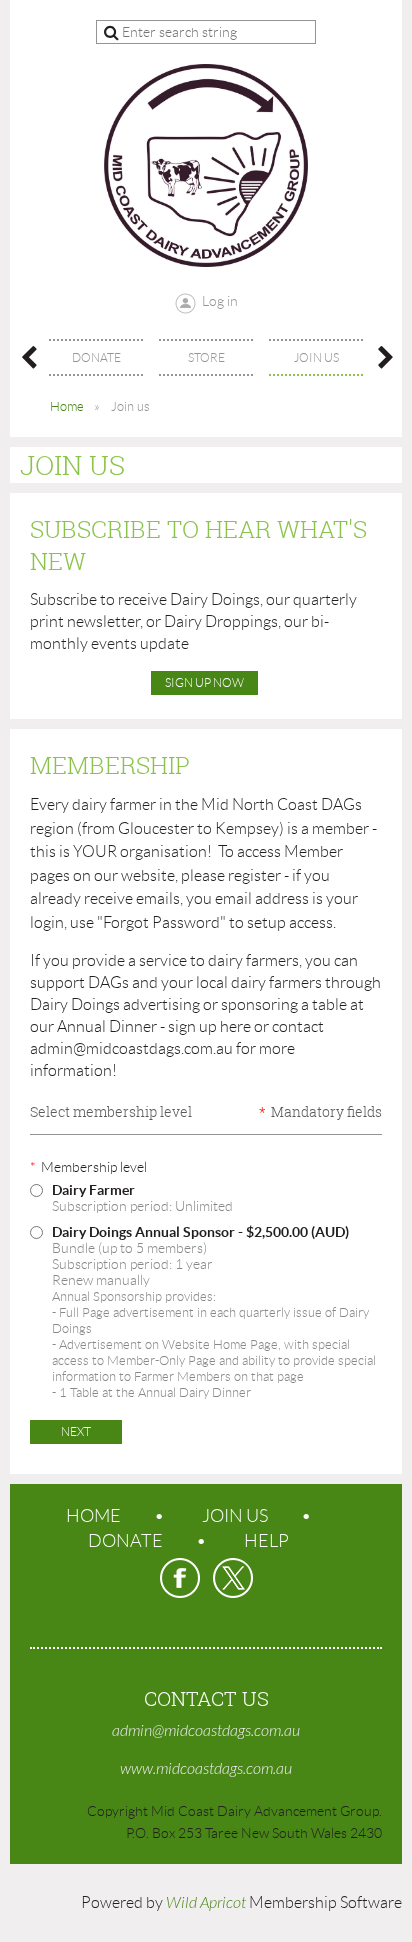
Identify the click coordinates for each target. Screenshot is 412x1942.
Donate (125, 1541)
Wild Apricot (206, 1903)
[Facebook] (180, 1578)
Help (266, 1541)
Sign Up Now (204, 682)
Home (67, 406)
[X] (233, 1578)
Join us (235, 1516)
